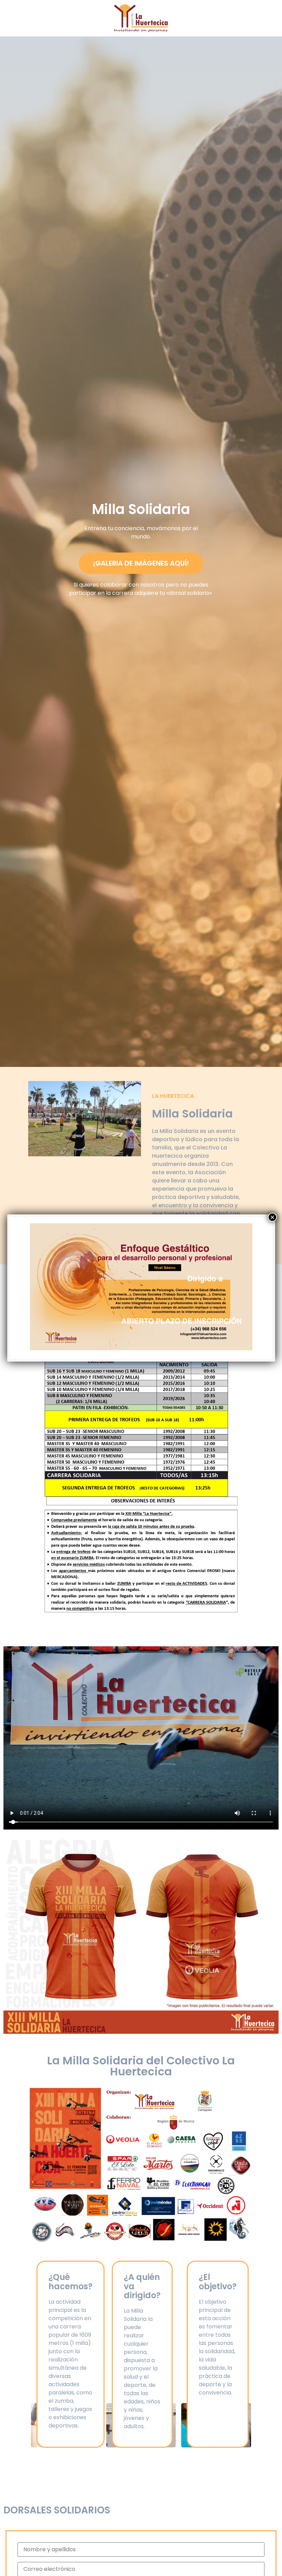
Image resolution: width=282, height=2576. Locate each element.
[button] (36, 1125)
